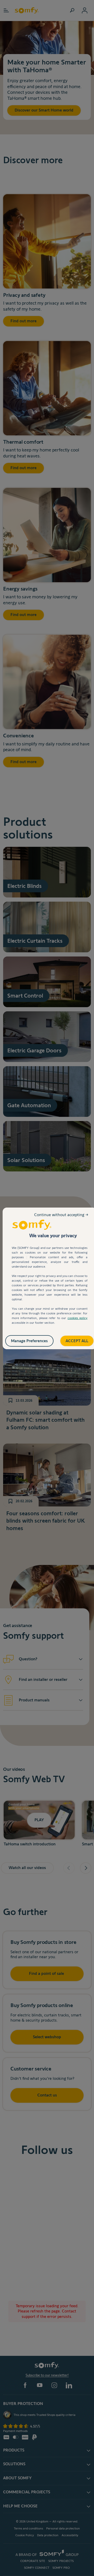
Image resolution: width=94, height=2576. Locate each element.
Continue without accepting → (62, 1219)
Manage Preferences (35, 1353)
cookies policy (78, 1318)
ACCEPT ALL (71, 1339)
